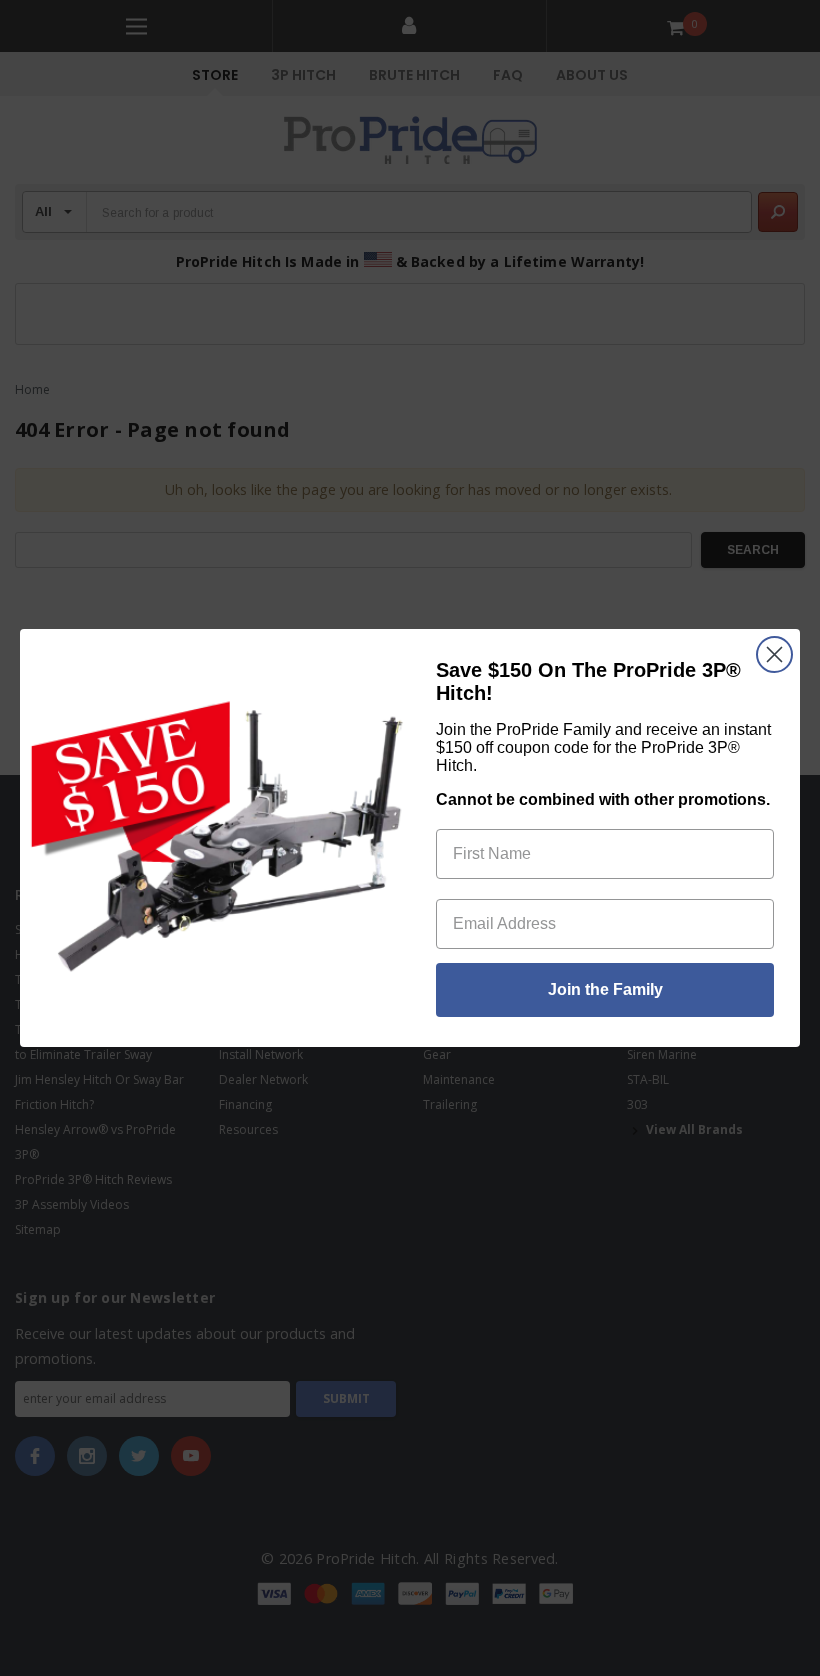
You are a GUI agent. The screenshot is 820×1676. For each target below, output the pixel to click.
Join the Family (605, 989)
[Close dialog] (774, 654)
